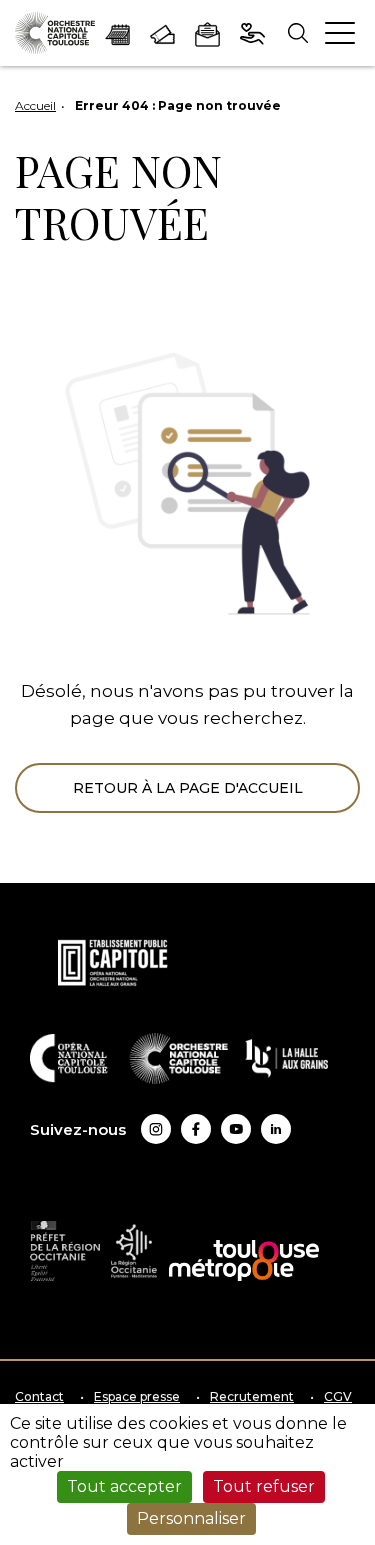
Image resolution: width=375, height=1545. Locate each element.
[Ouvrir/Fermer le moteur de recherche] (297, 33)
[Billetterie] (162, 33)
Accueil (35, 105)
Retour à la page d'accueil (188, 788)
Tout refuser (264, 1486)
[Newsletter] (207, 33)
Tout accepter (124, 1486)
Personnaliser (191, 1518)
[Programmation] (117, 33)
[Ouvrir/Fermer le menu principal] (340, 33)
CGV (338, 1397)
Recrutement (252, 1397)
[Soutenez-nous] (252, 33)
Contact (39, 1397)
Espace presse (137, 1397)
